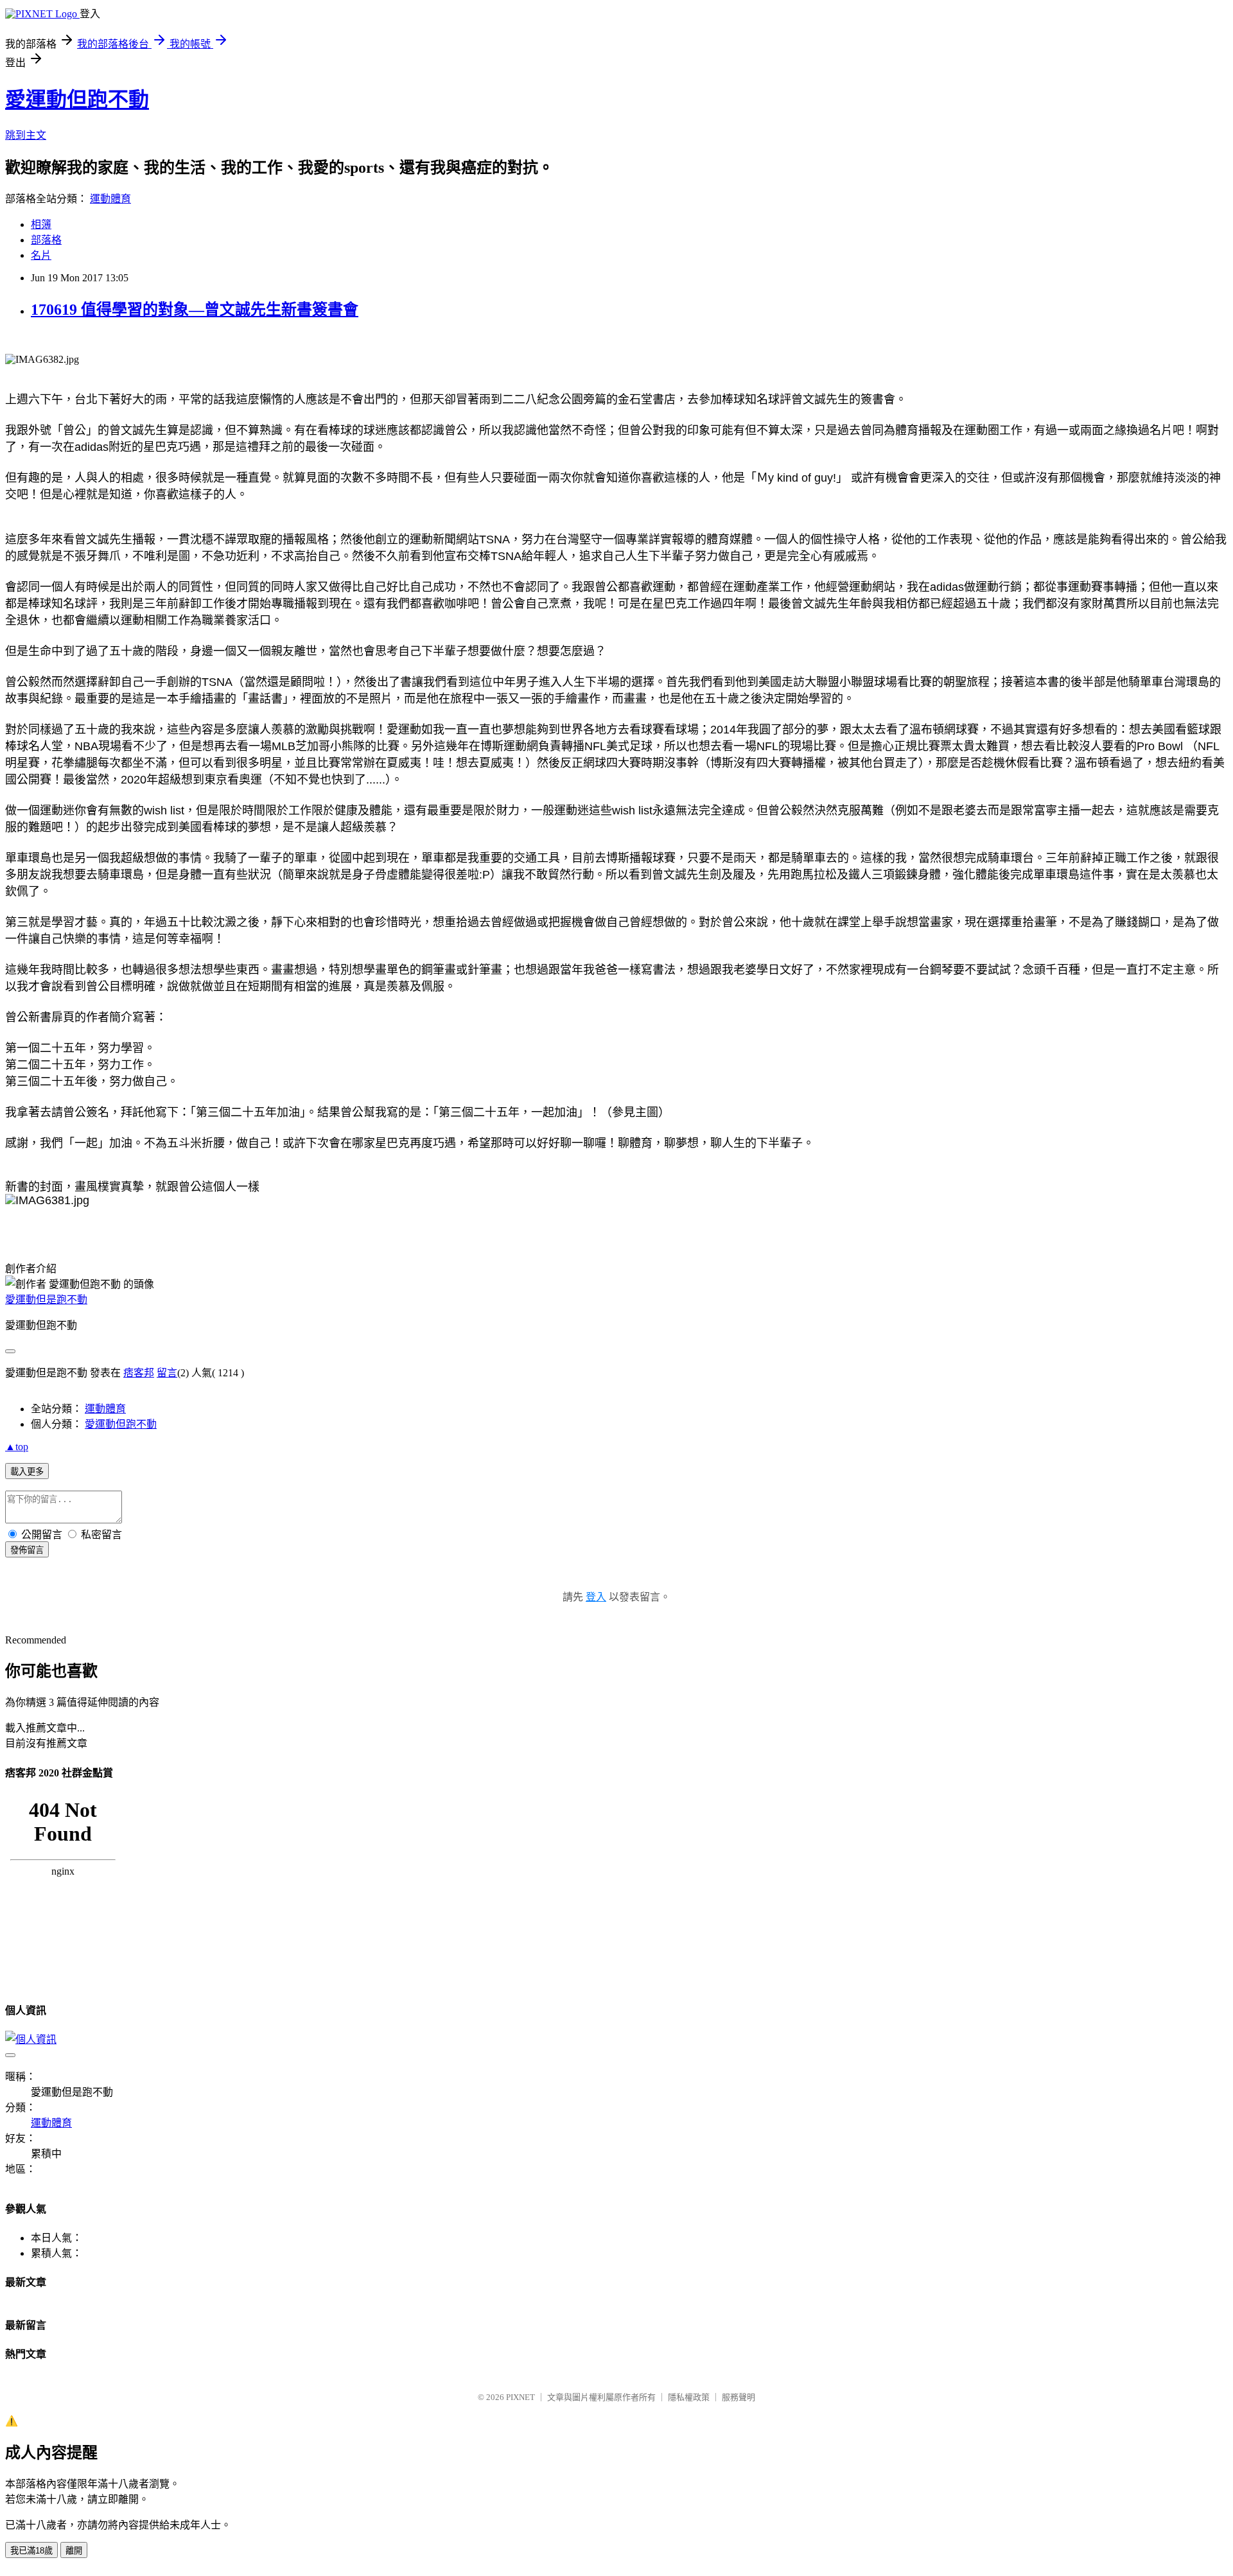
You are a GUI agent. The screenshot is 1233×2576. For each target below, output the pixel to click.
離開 (74, 2551)
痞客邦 (139, 1373)
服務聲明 (739, 2397)
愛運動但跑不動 (77, 100)
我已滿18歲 (31, 2551)
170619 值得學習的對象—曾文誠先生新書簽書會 (195, 310)
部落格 (46, 240)
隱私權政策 (689, 2397)
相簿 (41, 224)
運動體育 (110, 199)
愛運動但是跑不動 (46, 1300)
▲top (17, 1447)
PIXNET (520, 2397)
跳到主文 (26, 135)
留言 (167, 1373)
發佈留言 (27, 1550)
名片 (41, 255)
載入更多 (27, 1472)
